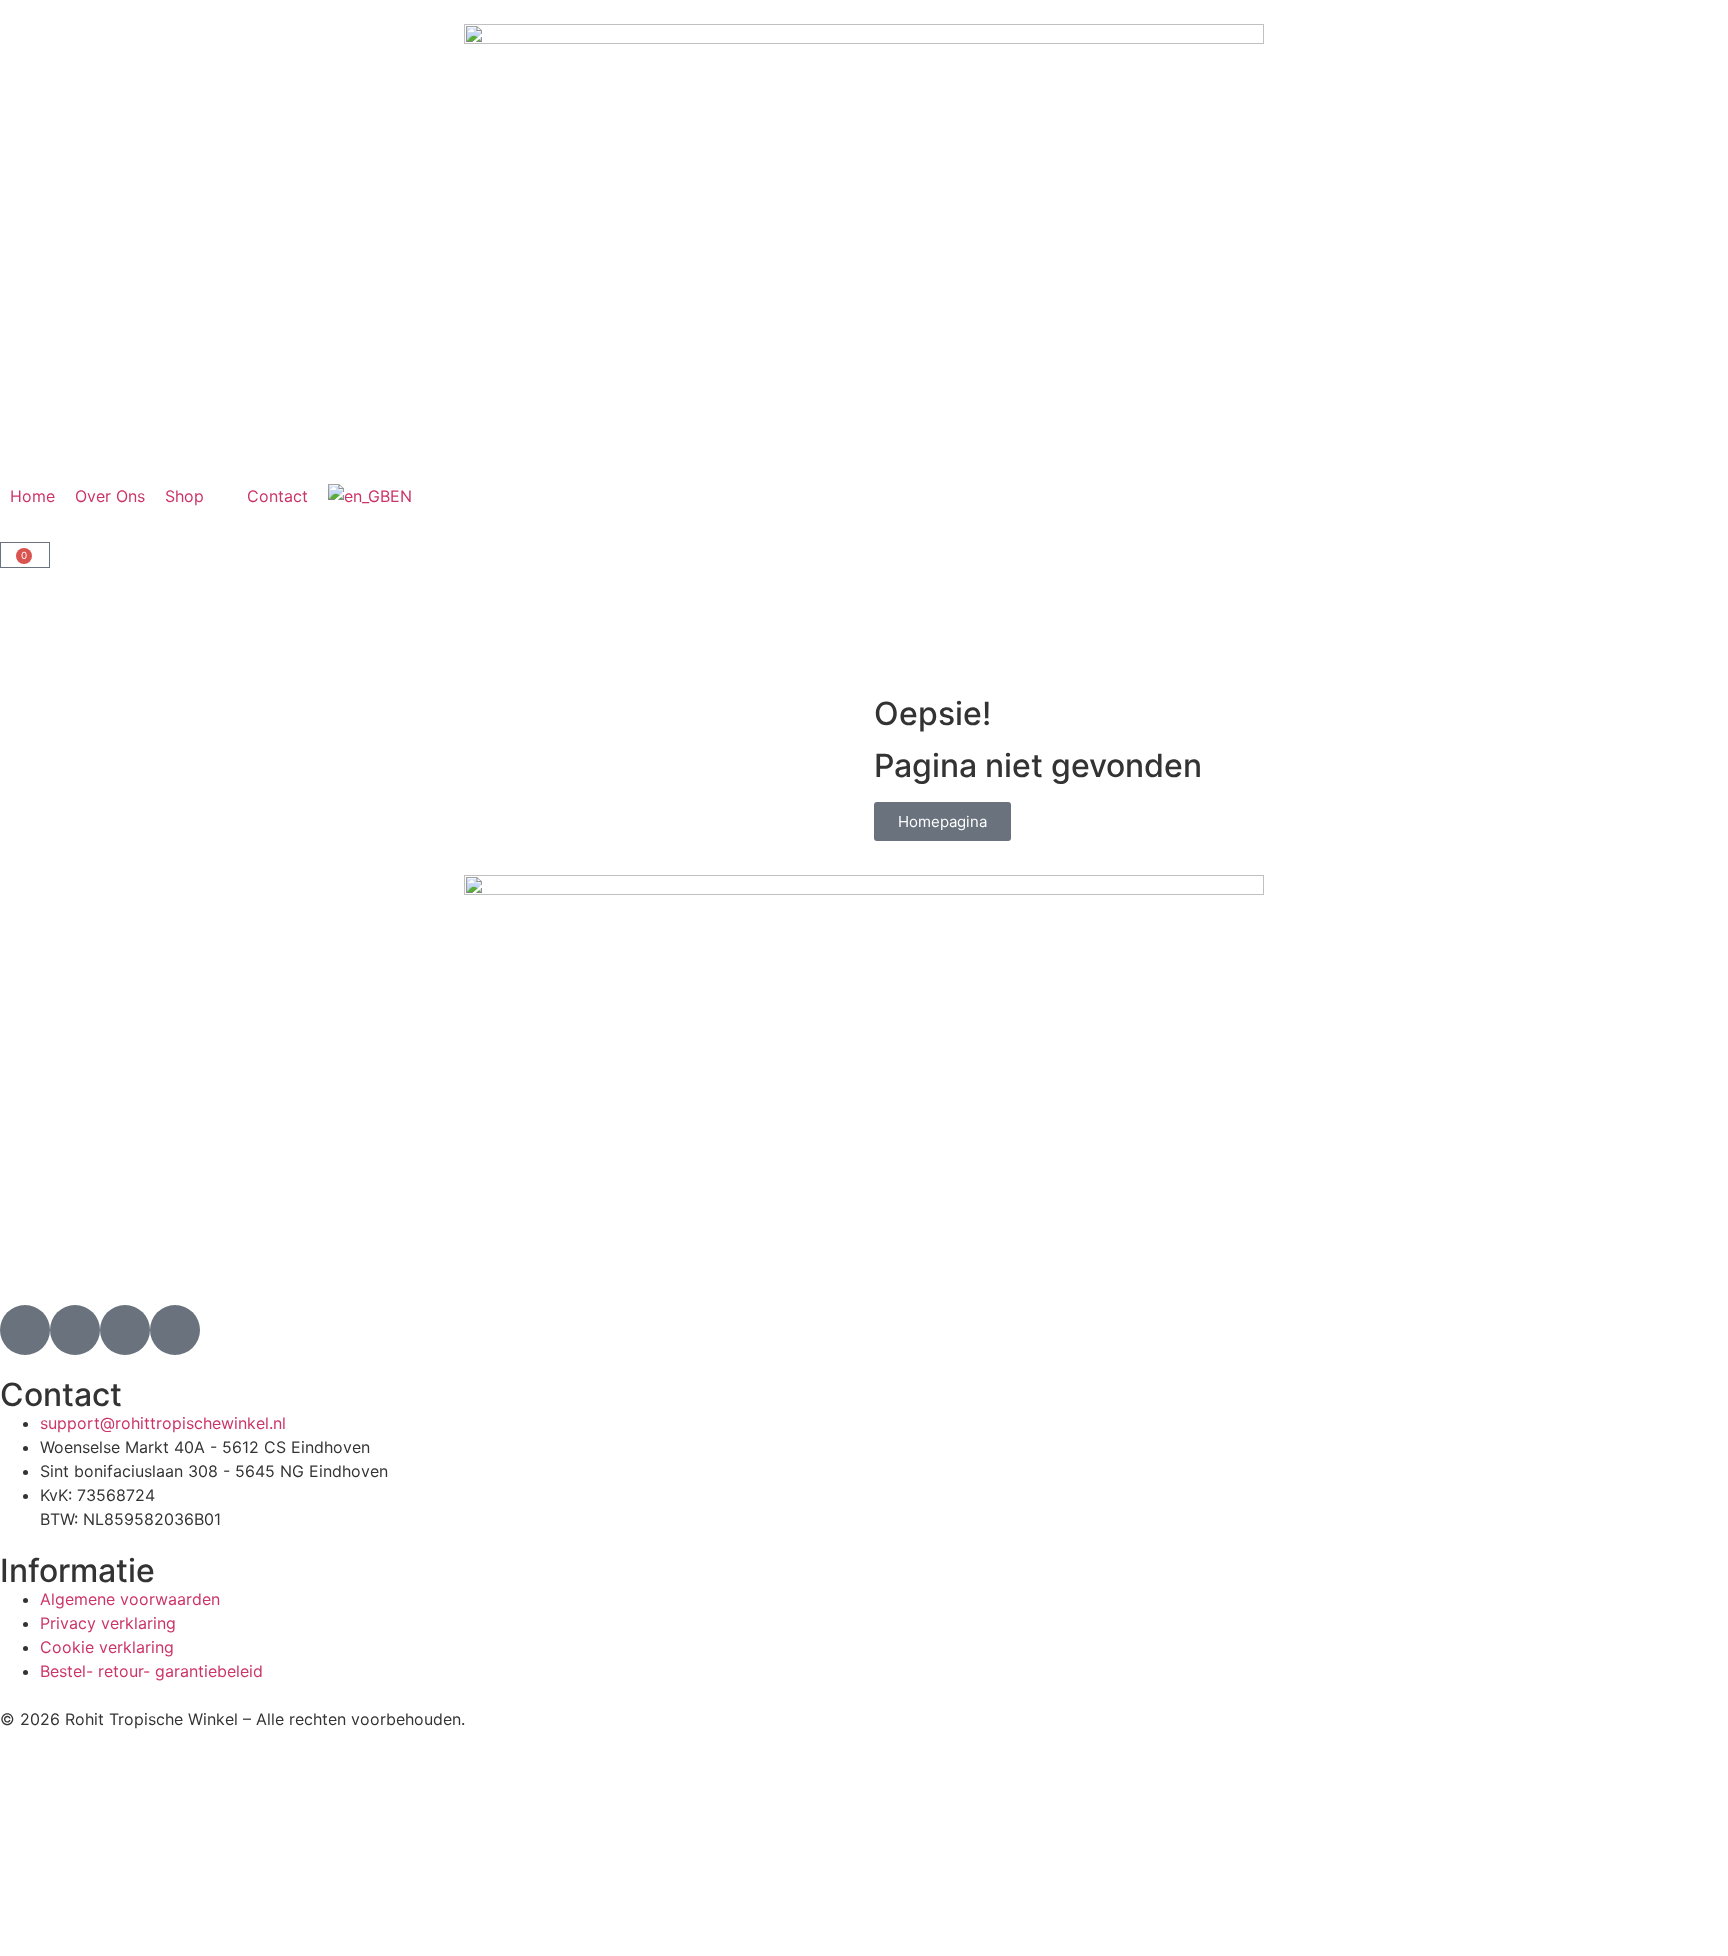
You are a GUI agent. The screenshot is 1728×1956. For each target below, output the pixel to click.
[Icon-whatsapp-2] (175, 1330)
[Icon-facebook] (75, 1330)
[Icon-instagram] (25, 1330)
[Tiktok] (125, 1330)
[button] (196, 496)
